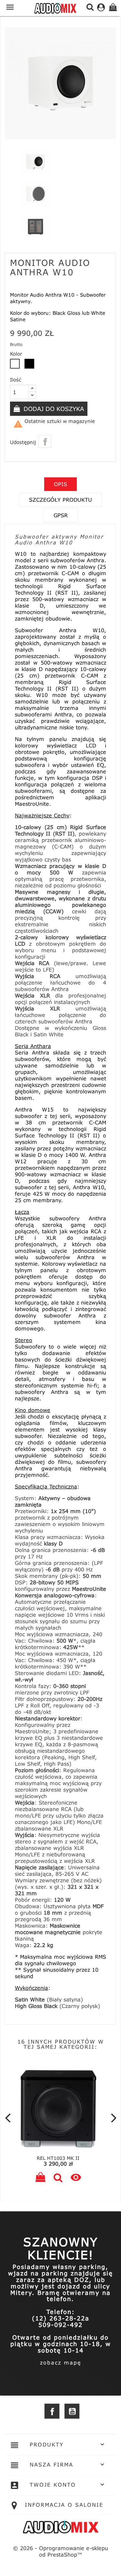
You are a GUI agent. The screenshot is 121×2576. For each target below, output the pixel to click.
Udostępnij (45, 441)
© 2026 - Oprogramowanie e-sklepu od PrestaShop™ (60, 2551)
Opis (60, 484)
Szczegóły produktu (60, 500)
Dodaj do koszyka (53, 409)
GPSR (61, 515)
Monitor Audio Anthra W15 (63, 2158)
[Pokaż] (63, 2178)
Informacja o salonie (64, 2505)
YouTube (72, 2411)
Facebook (52, 2411)
